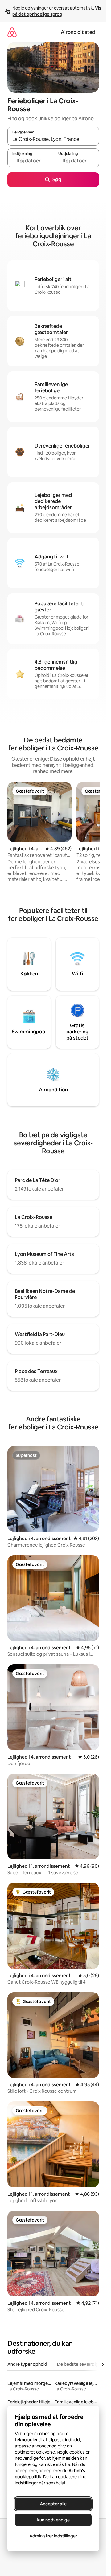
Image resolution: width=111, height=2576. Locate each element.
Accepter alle (53, 2504)
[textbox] (30, 161)
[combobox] (53, 139)
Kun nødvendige (53, 2520)
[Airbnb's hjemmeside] (12, 32)
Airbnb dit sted (78, 32)
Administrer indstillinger (53, 2536)
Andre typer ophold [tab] (27, 2364)
